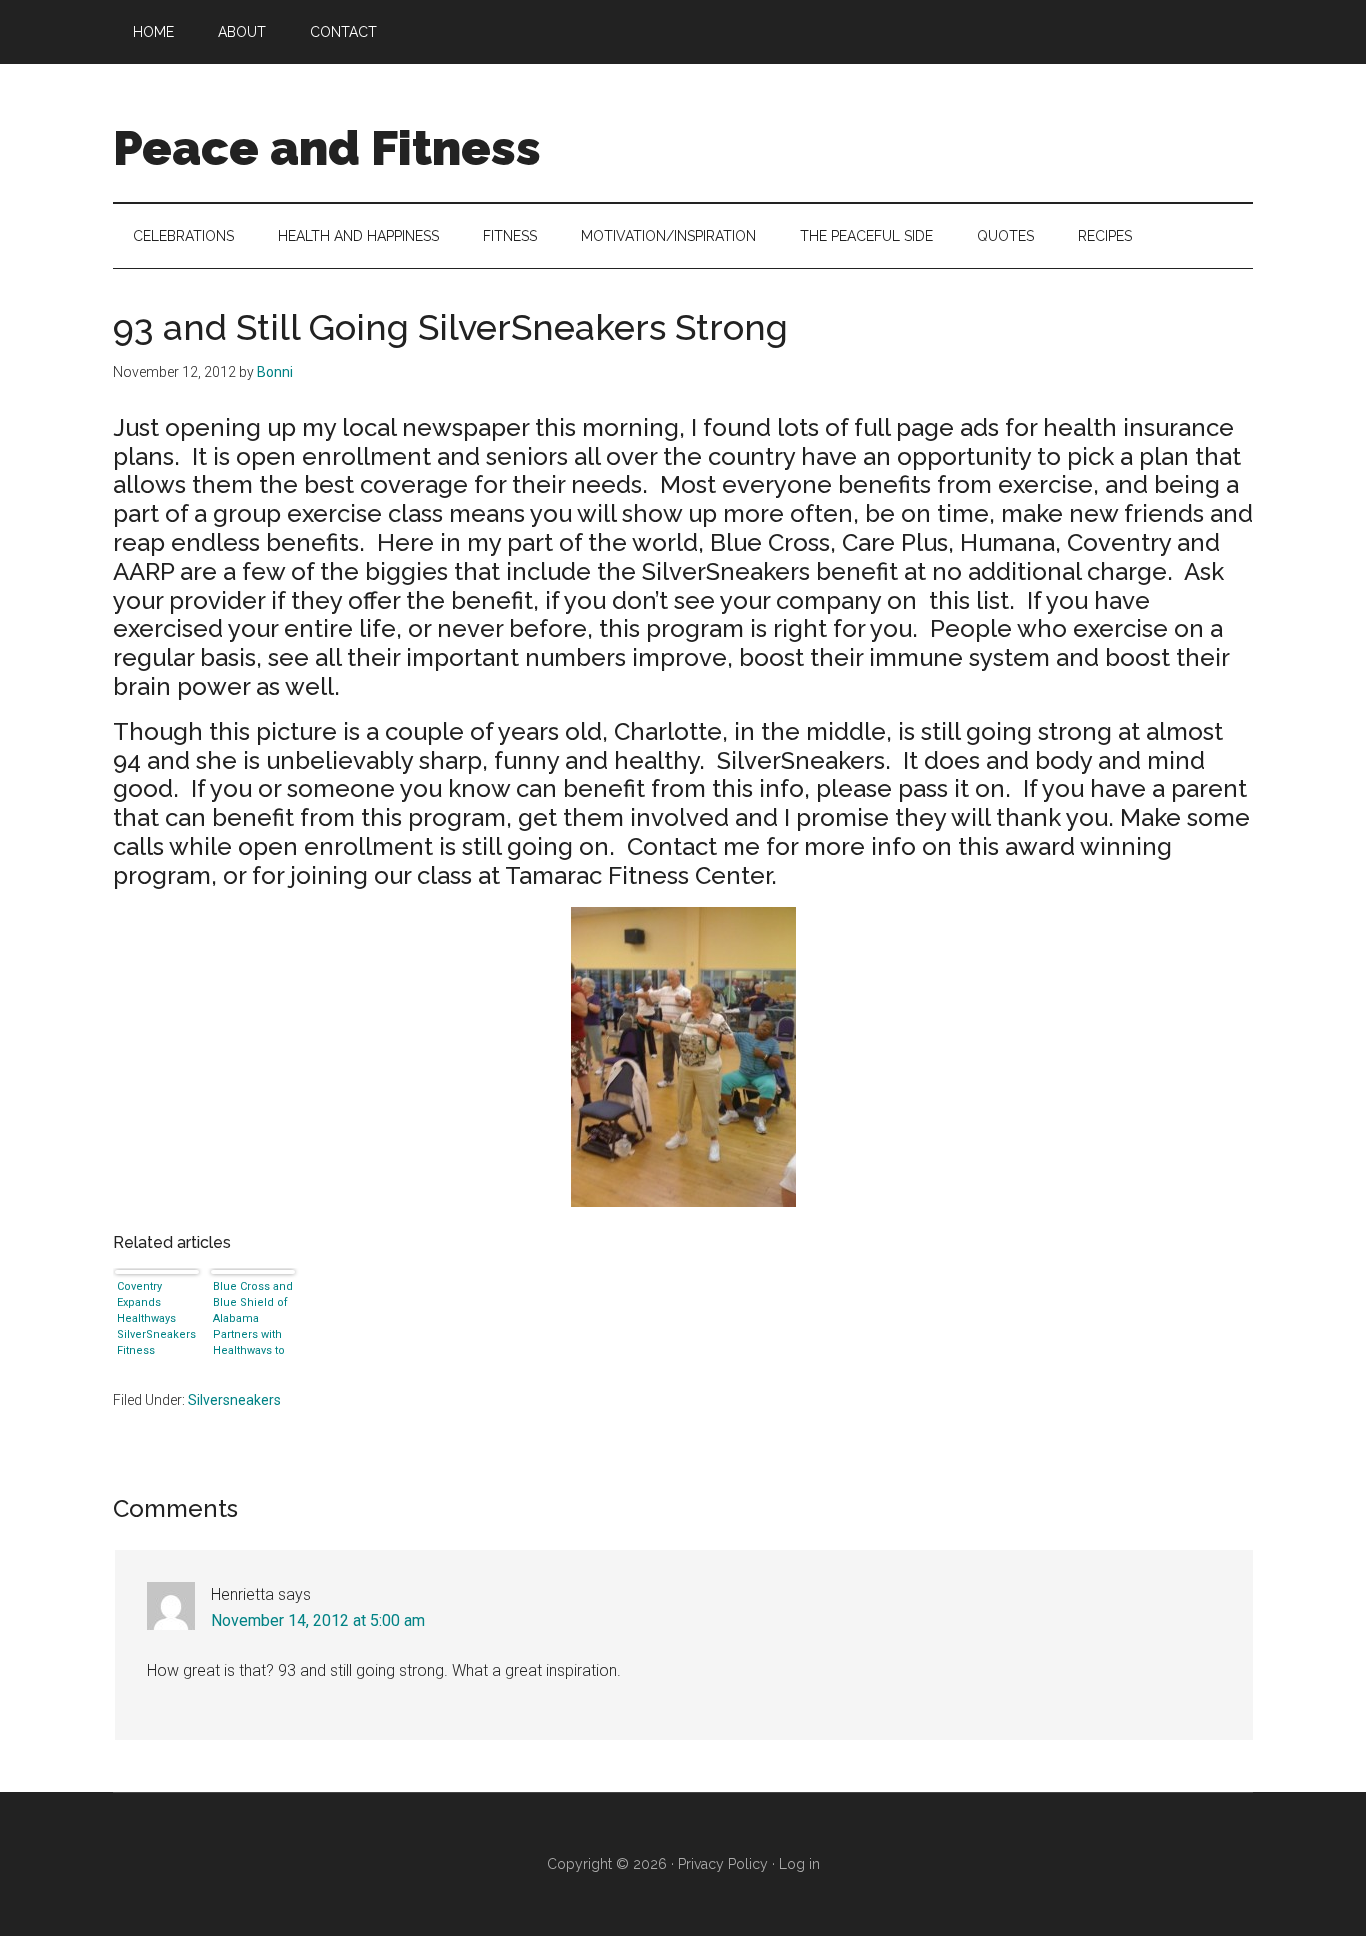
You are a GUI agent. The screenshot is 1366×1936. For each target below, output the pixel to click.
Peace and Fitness (327, 148)
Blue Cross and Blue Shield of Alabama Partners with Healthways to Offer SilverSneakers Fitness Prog (253, 1317)
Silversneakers (234, 1400)
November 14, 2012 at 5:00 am (318, 1620)
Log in (799, 1864)
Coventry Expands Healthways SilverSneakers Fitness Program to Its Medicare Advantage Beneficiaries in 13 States (156, 1317)
